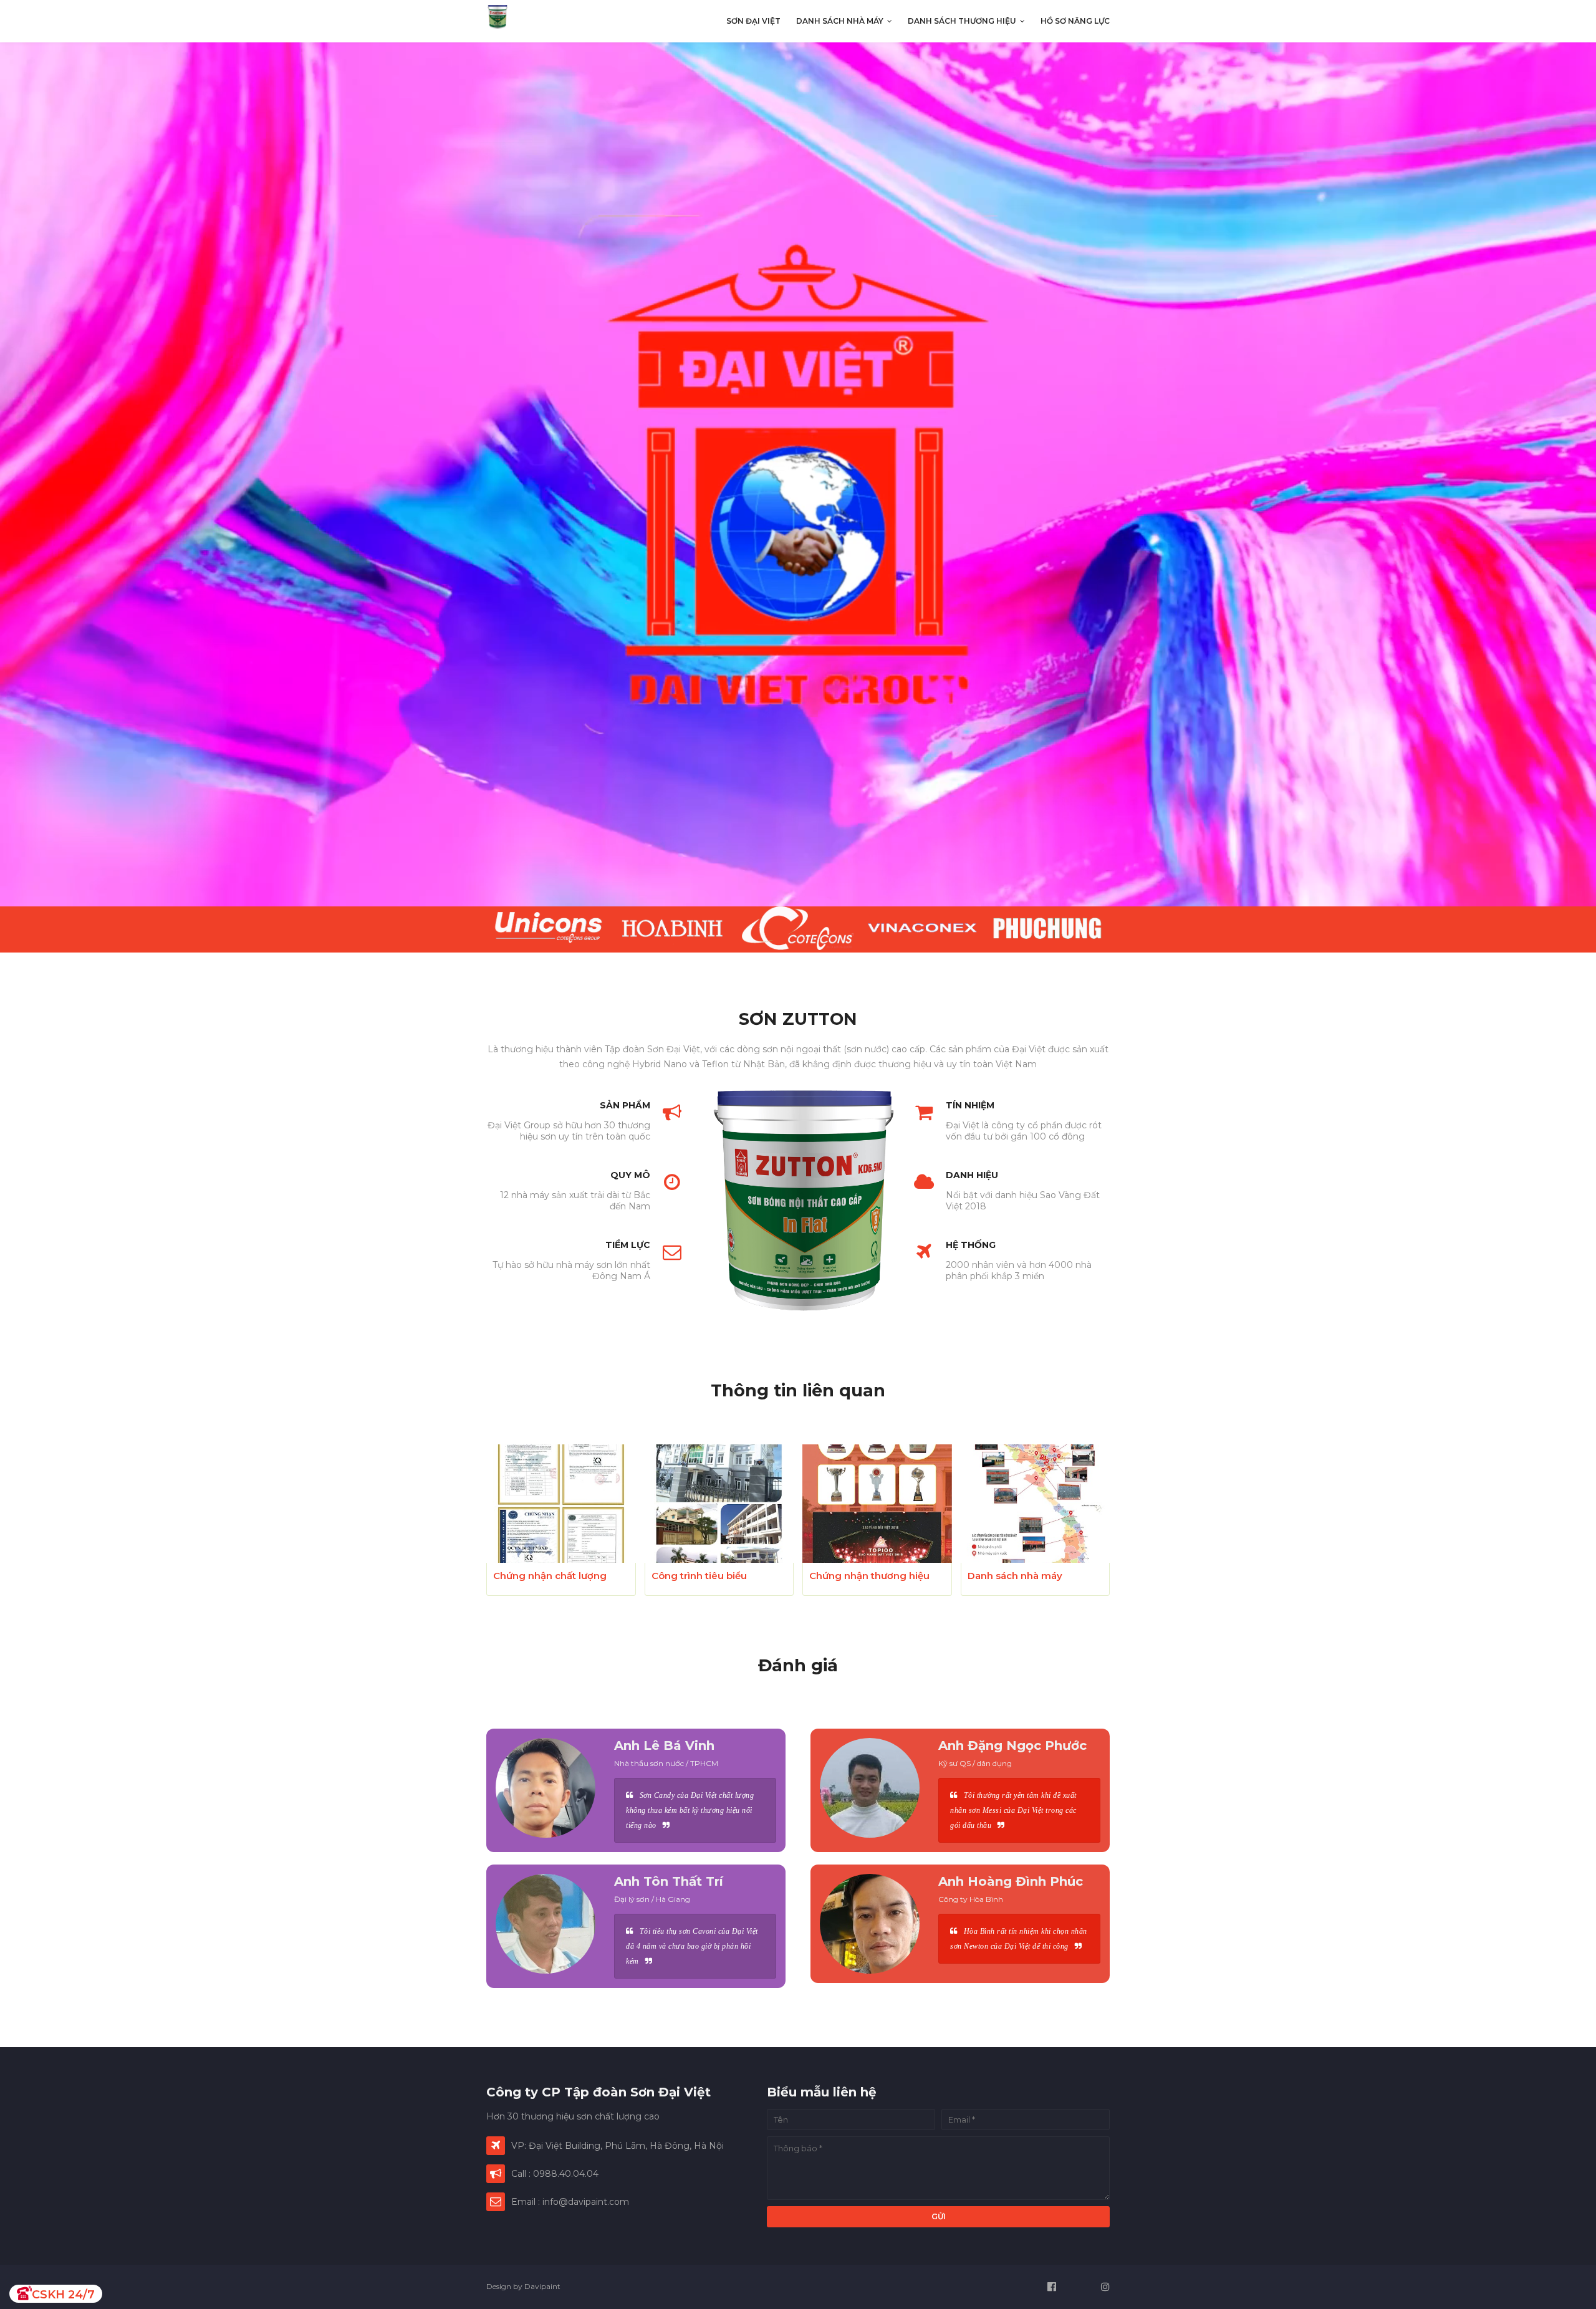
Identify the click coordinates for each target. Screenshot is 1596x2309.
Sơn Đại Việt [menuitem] (753, 21)
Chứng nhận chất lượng (550, 1576)
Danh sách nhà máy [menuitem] (840, 21)
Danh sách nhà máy (1015, 1576)
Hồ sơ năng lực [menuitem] (1075, 21)
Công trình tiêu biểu (699, 1576)
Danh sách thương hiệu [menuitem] (962, 21)
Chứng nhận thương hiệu (869, 1576)
